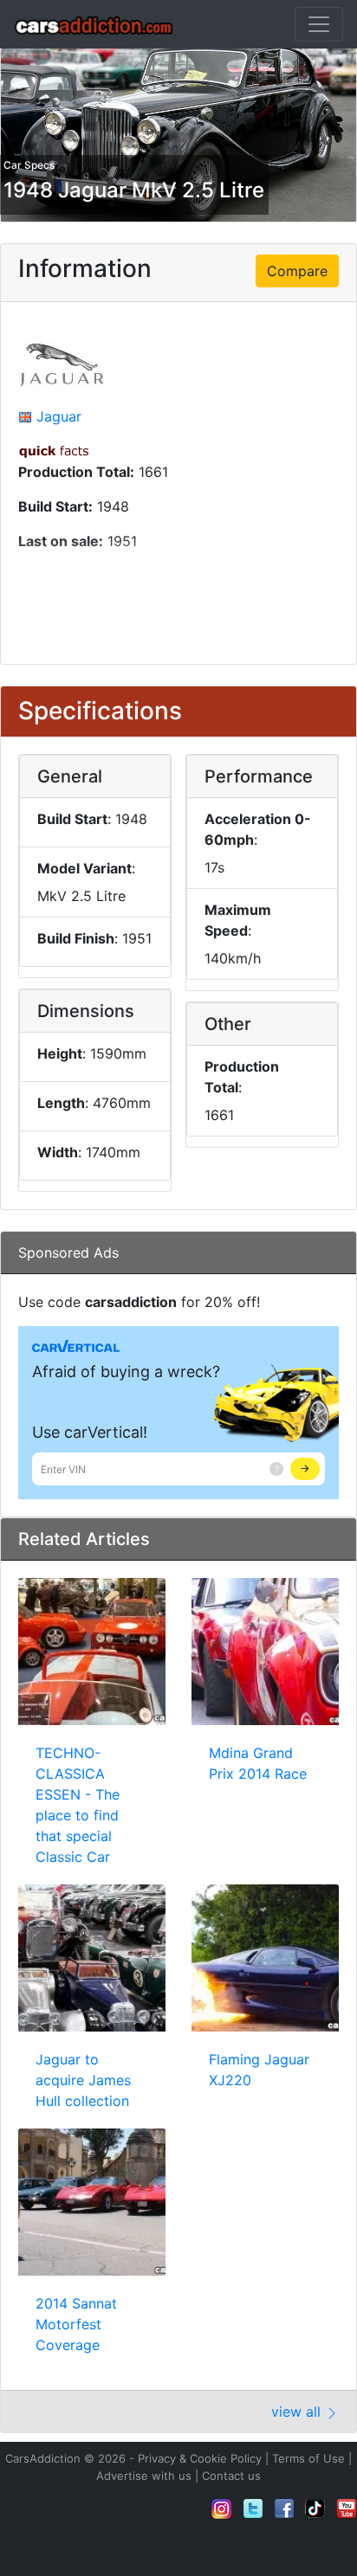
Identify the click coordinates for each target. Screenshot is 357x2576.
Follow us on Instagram (222, 2508)
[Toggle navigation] (319, 24)
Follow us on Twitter (253, 2508)
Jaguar (59, 416)
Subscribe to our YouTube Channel (347, 2508)
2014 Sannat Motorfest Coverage (76, 2324)
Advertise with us (144, 2476)
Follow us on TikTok (315, 2508)
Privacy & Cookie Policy (200, 2458)
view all (298, 2412)
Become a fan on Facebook (284, 2508)
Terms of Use (308, 2458)
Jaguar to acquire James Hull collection (83, 2080)
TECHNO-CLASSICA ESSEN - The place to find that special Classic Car (78, 1805)
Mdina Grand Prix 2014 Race (258, 1763)
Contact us (231, 2476)
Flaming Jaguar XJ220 (259, 2070)
